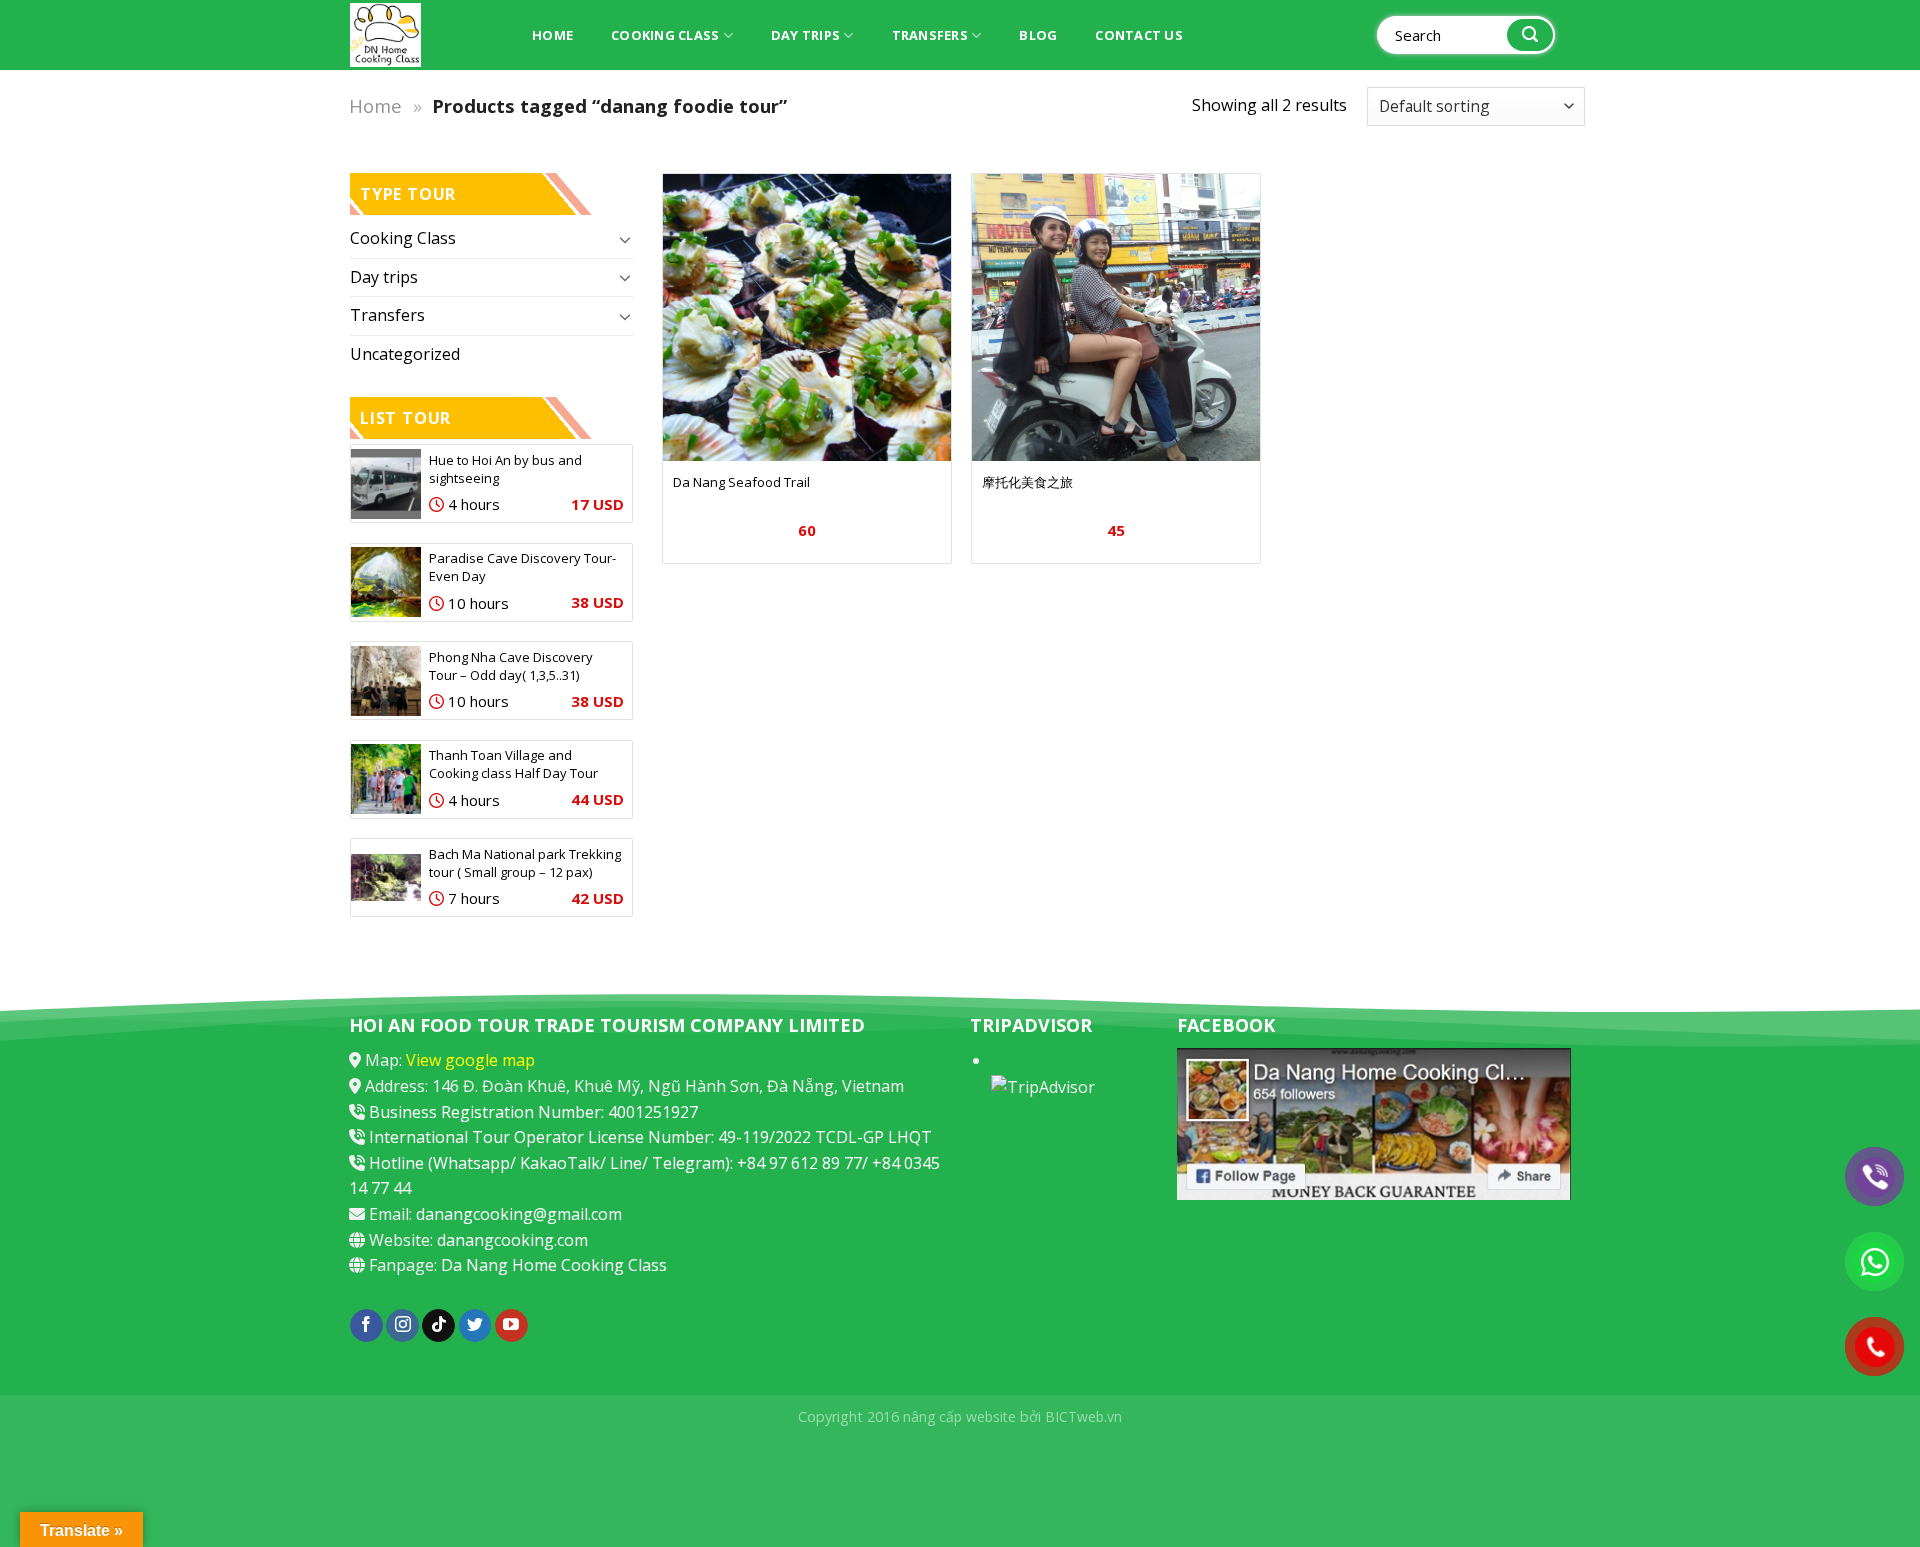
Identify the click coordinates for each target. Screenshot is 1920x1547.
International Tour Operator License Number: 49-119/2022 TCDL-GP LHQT (650, 1137)
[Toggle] (625, 239)
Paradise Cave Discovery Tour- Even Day (522, 567)
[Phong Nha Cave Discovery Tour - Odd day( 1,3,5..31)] (386, 681)
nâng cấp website (959, 1416)
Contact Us (1139, 35)
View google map (470, 1060)
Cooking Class (665, 35)
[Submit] (1530, 35)
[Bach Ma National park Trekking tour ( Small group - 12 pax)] (386, 877)
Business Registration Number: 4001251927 (533, 1112)
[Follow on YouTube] (511, 1326)
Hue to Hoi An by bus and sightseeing (505, 469)
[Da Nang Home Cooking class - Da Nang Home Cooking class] (420, 35)
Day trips (805, 35)
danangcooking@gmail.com (519, 1214)
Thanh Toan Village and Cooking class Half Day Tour (513, 764)
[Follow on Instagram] (402, 1326)
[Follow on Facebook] (366, 1326)
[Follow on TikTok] (438, 1326)
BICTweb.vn (1083, 1416)
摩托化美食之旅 (1027, 482)
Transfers (930, 35)
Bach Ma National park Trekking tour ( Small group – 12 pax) (525, 863)
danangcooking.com (512, 1240)
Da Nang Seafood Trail (741, 482)
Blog (1038, 35)
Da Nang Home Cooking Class (554, 1265)
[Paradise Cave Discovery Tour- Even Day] (386, 582)
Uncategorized (405, 354)
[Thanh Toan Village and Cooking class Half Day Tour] (386, 779)
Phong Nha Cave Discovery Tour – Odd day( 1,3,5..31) (511, 666)
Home (552, 35)
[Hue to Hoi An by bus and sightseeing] (386, 484)
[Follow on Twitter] (475, 1326)
